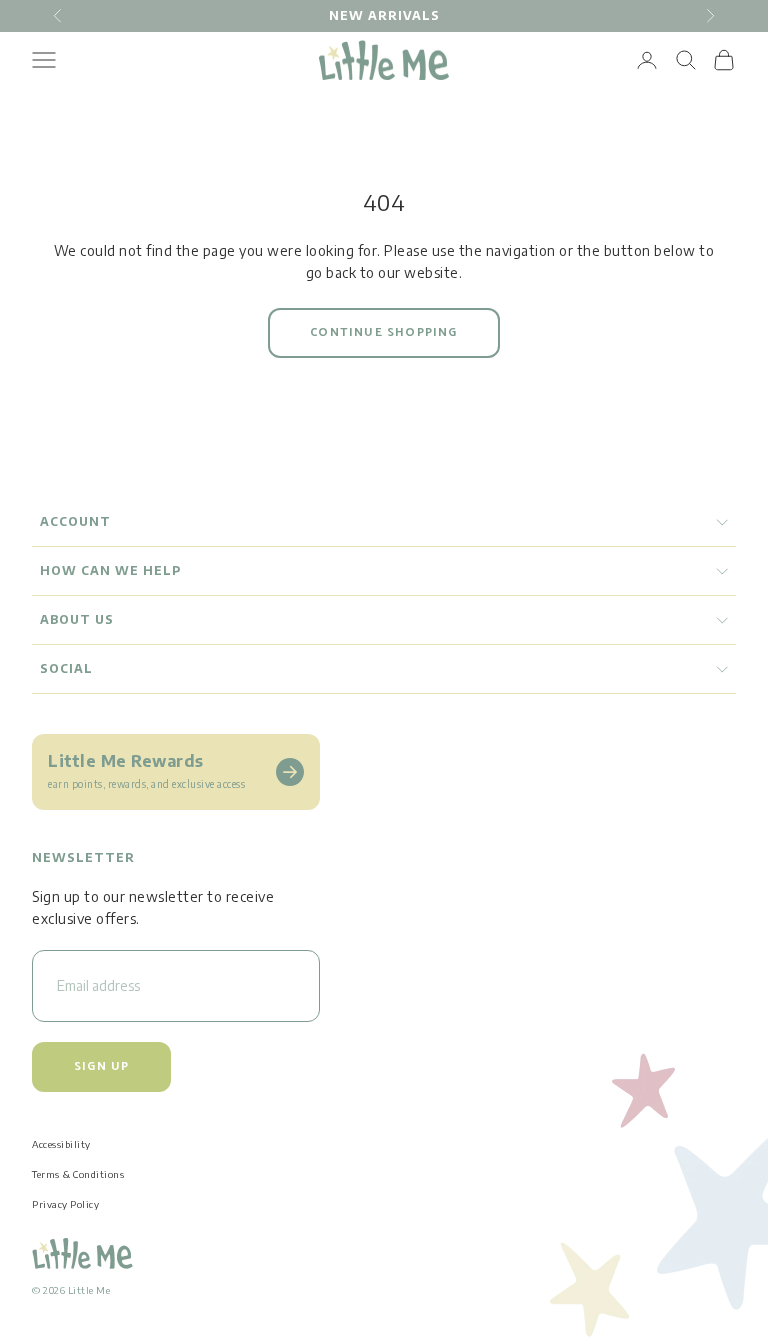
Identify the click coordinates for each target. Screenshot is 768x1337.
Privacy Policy (65, 1204)
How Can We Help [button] (110, 570)
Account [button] (75, 521)
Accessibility (61, 1144)
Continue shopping (383, 332)
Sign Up (101, 1066)
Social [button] (66, 668)
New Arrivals (384, 15)
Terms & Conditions (78, 1174)
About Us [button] (77, 619)
